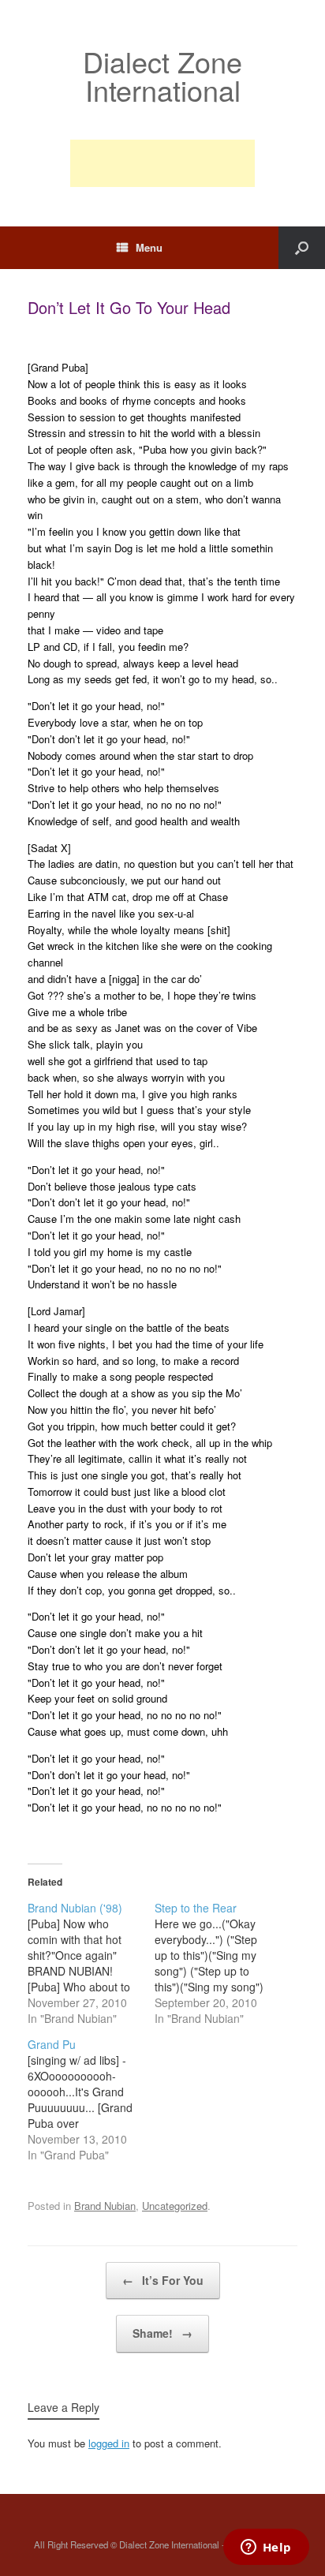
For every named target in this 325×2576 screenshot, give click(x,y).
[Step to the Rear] (218, 1963)
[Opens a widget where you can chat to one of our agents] (266, 2548)
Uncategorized (175, 2206)
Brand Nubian (105, 2206)
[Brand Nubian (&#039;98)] (91, 1963)
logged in (109, 2443)
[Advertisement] (162, 163)
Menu (149, 247)
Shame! (162, 2333)
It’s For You (163, 2280)
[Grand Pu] (91, 2099)
